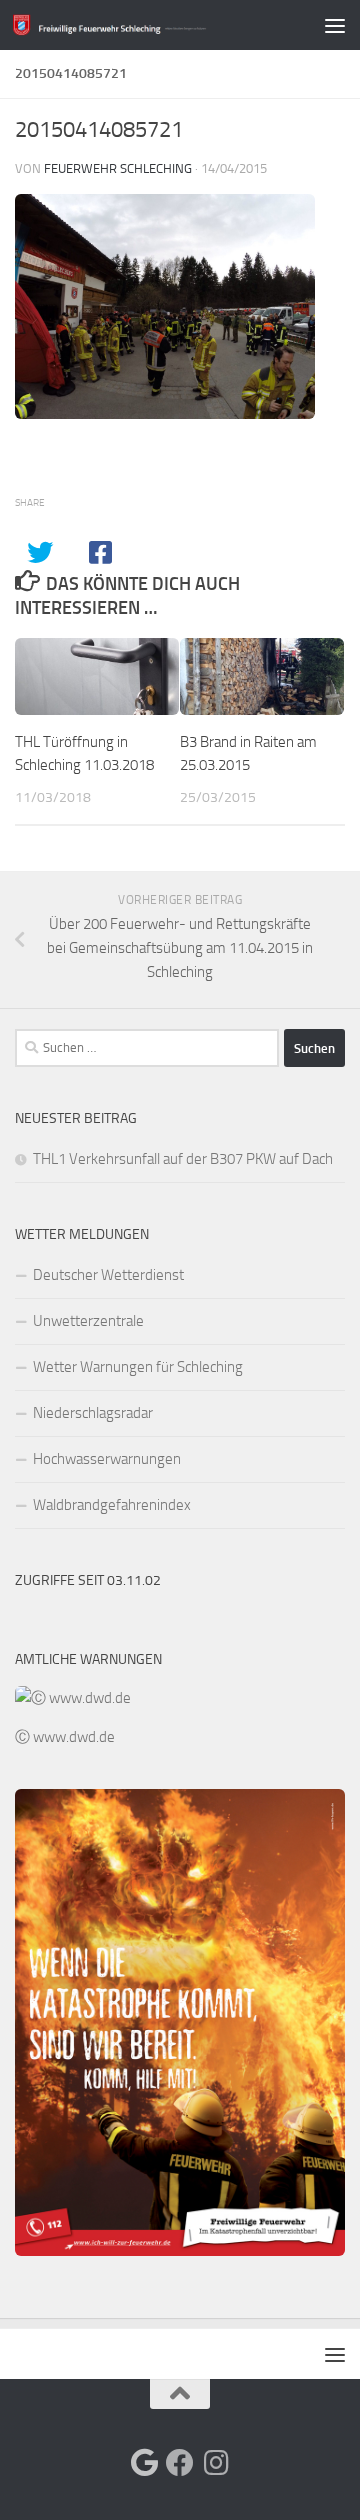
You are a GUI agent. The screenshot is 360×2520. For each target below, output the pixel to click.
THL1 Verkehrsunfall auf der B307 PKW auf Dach (183, 1159)
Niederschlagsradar (93, 1413)
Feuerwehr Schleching (118, 168)
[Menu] (335, 25)
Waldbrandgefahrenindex (112, 1505)
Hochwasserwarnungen (107, 1459)
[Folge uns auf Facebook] (180, 2463)
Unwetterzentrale (88, 1321)
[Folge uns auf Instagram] (216, 2463)
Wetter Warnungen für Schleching (138, 1367)
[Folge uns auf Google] (144, 2463)
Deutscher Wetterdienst (108, 1275)
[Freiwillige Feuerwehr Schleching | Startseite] (142, 24)
